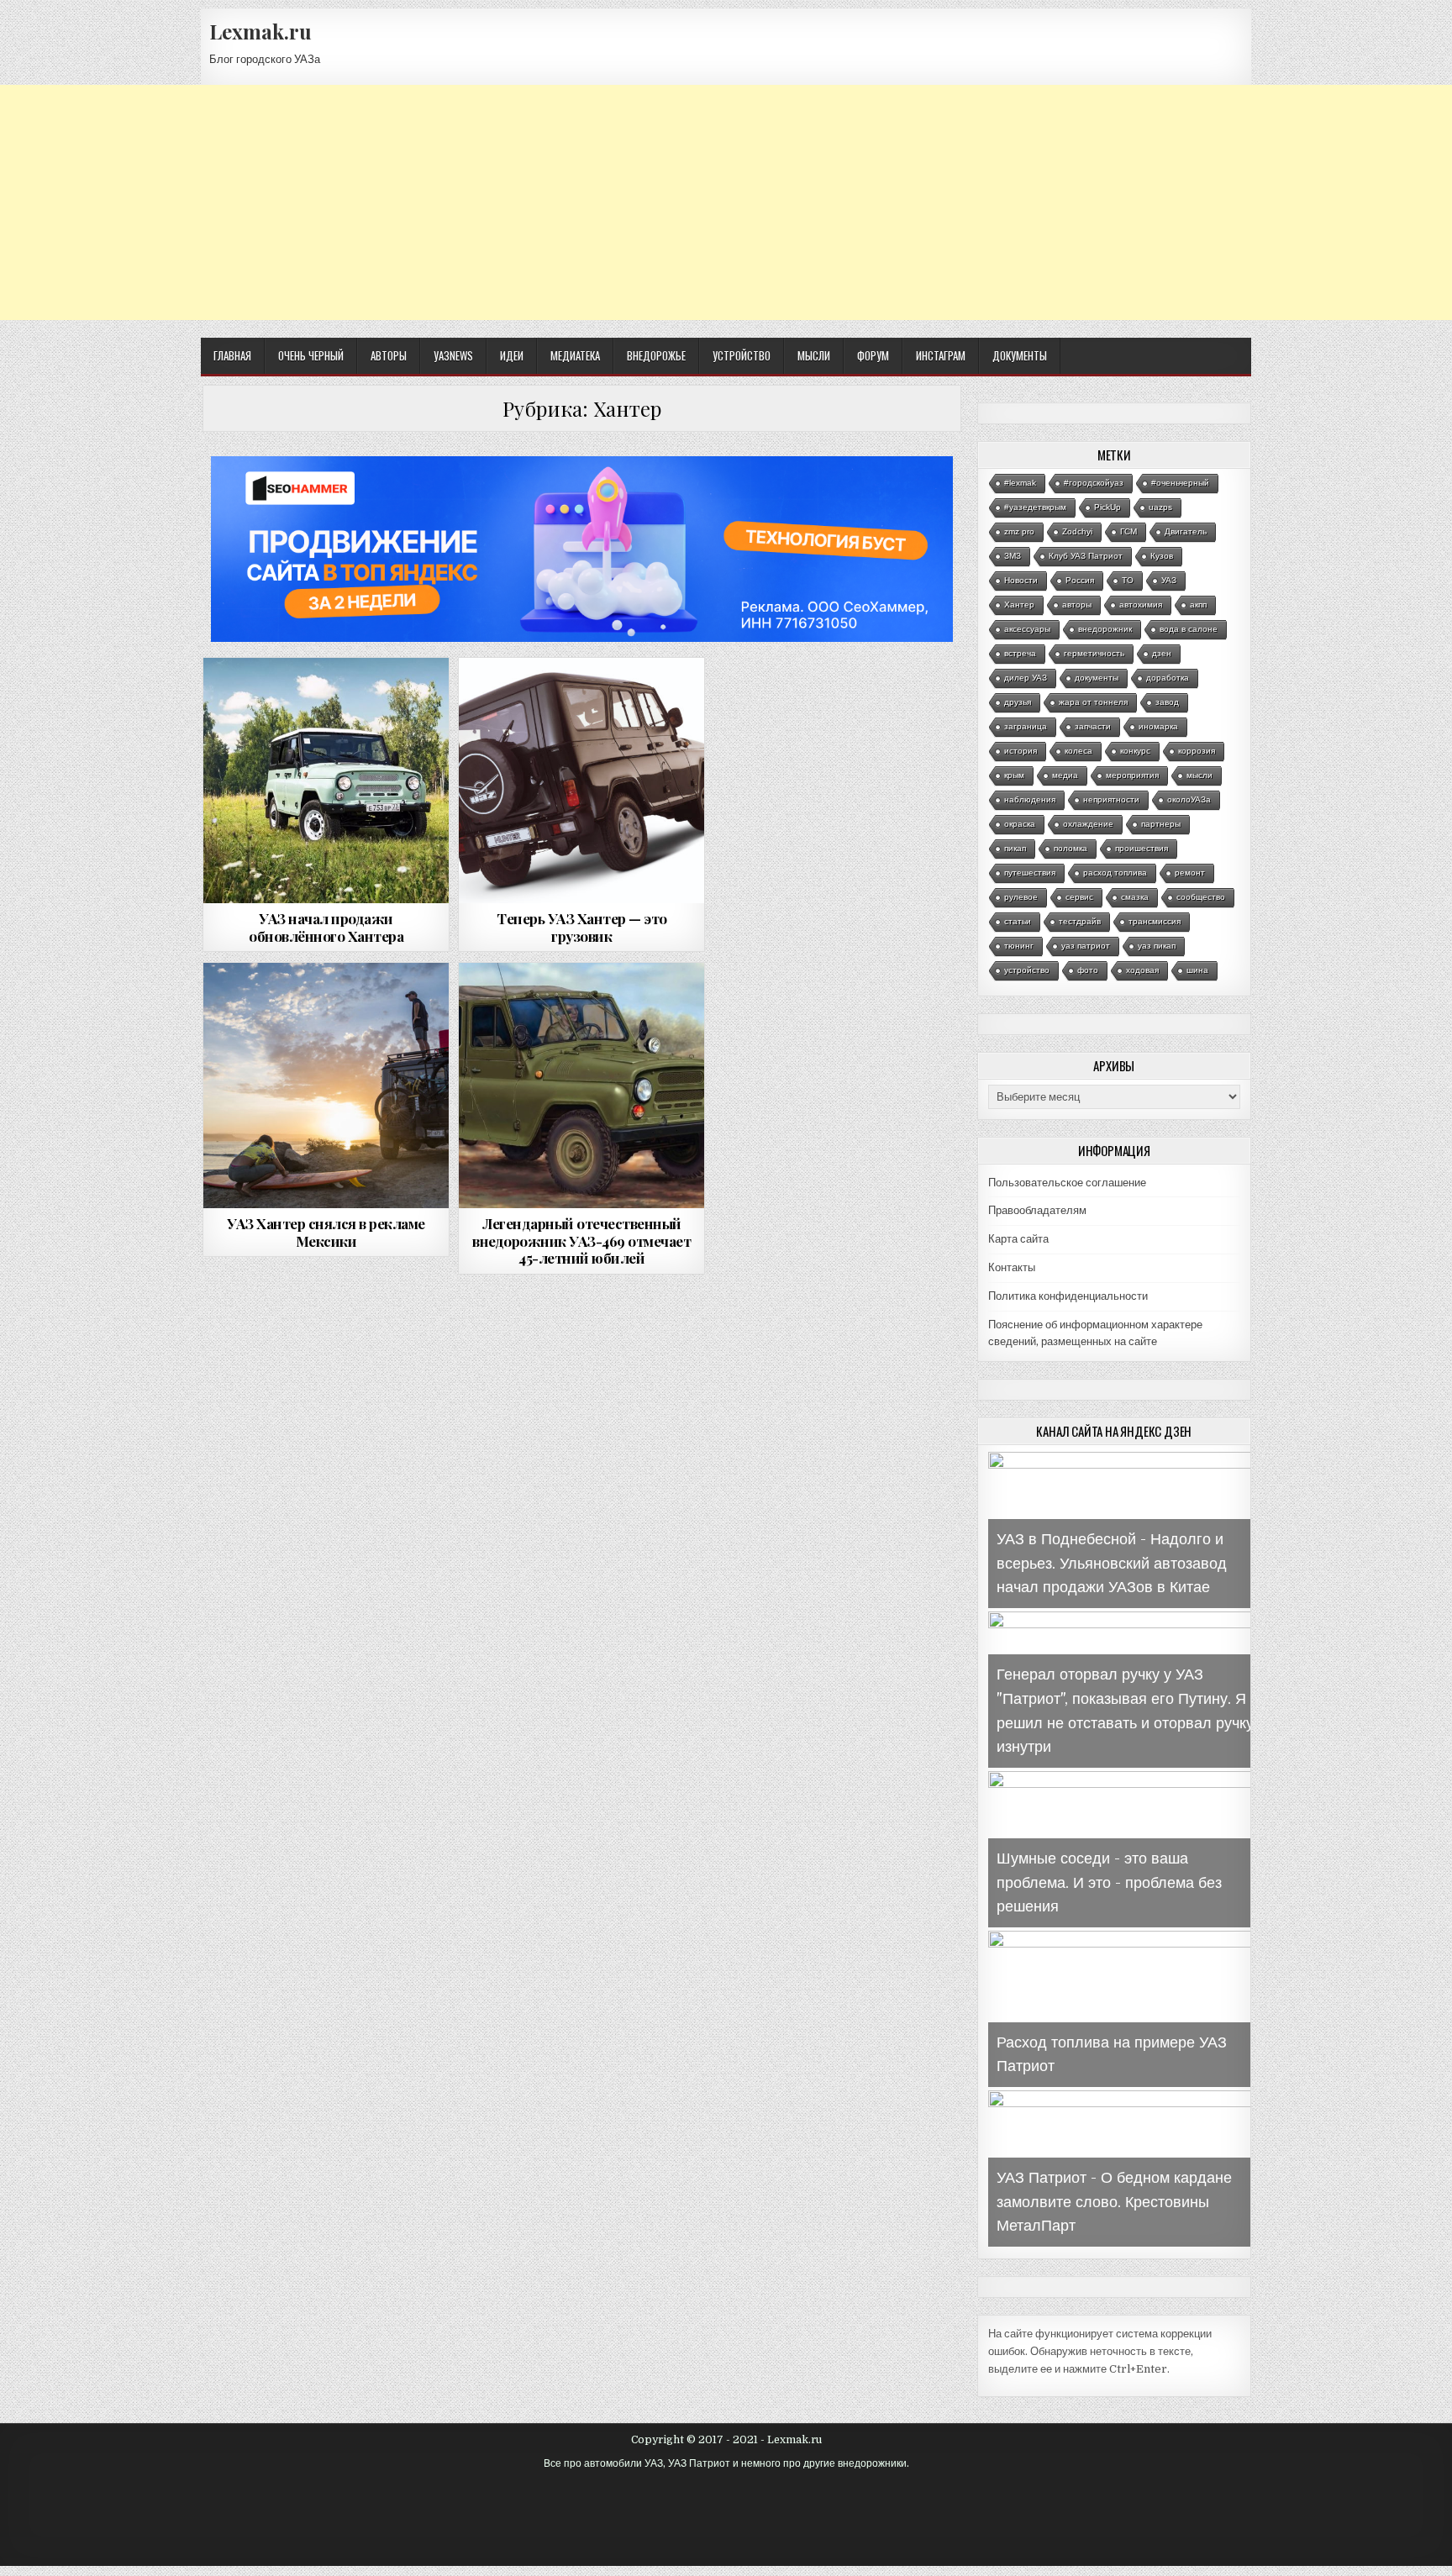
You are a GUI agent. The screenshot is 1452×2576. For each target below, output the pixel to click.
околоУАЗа (1189, 799)
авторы (1077, 605)
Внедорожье (656, 355)
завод (1167, 702)
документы (1097, 678)
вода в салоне (1189, 629)
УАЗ (1169, 580)
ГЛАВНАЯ (232, 355)
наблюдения (1030, 799)
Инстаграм (941, 355)
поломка (1071, 848)
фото (1088, 970)
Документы (1020, 355)
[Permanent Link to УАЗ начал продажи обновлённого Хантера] (326, 781)
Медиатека (575, 355)
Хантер (1019, 605)
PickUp (1107, 507)
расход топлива (1115, 873)
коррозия (1197, 751)
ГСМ (1128, 531)
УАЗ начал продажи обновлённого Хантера (326, 927)
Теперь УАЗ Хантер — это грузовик (582, 927)
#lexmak (1020, 483)
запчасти (1093, 726)
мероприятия (1132, 775)
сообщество (1201, 897)
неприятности (1111, 799)
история (1021, 751)
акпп (1198, 605)
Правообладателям (1037, 1210)
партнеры (1161, 824)
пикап (1015, 848)
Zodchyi (1077, 531)
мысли (1199, 775)
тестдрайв (1080, 921)
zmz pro (1019, 531)
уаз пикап (1157, 946)
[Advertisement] (726, 202)
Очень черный (311, 355)
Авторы (389, 355)
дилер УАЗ (1026, 678)
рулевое (1021, 897)
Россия (1080, 580)
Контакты (1012, 1267)
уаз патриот (1086, 946)
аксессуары (1027, 629)
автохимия (1141, 605)
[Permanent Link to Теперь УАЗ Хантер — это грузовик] (581, 781)
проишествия (1142, 848)
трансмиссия (1155, 921)
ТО (1128, 580)
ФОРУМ (873, 355)
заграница (1026, 726)
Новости (1021, 580)
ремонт (1190, 873)
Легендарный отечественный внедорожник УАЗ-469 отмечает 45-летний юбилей (581, 1241)
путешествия (1030, 873)
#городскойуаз (1094, 483)
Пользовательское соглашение (1067, 1183)
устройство (1027, 970)
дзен (1162, 653)
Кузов (1162, 556)
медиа (1065, 775)
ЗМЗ (1013, 556)
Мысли (814, 355)
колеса (1078, 751)
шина (1197, 970)
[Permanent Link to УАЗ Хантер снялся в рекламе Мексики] (326, 1086)
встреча (1020, 653)
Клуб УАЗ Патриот (1086, 556)
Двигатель (1186, 531)
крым (1014, 775)
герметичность (1094, 653)
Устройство (742, 355)
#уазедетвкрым (1035, 507)
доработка (1168, 678)
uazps (1160, 507)
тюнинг (1019, 946)
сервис (1079, 897)
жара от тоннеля (1093, 702)
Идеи (512, 355)
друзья (1018, 702)
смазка (1135, 897)
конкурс (1135, 751)
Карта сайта (1018, 1239)
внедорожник (1105, 629)
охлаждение (1088, 824)
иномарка (1158, 726)
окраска (1020, 824)
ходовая (1142, 970)
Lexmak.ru (260, 31)
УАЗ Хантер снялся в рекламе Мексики (326, 1232)
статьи (1018, 921)
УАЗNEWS (453, 355)
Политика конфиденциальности (1068, 1296)
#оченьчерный (1180, 483)
